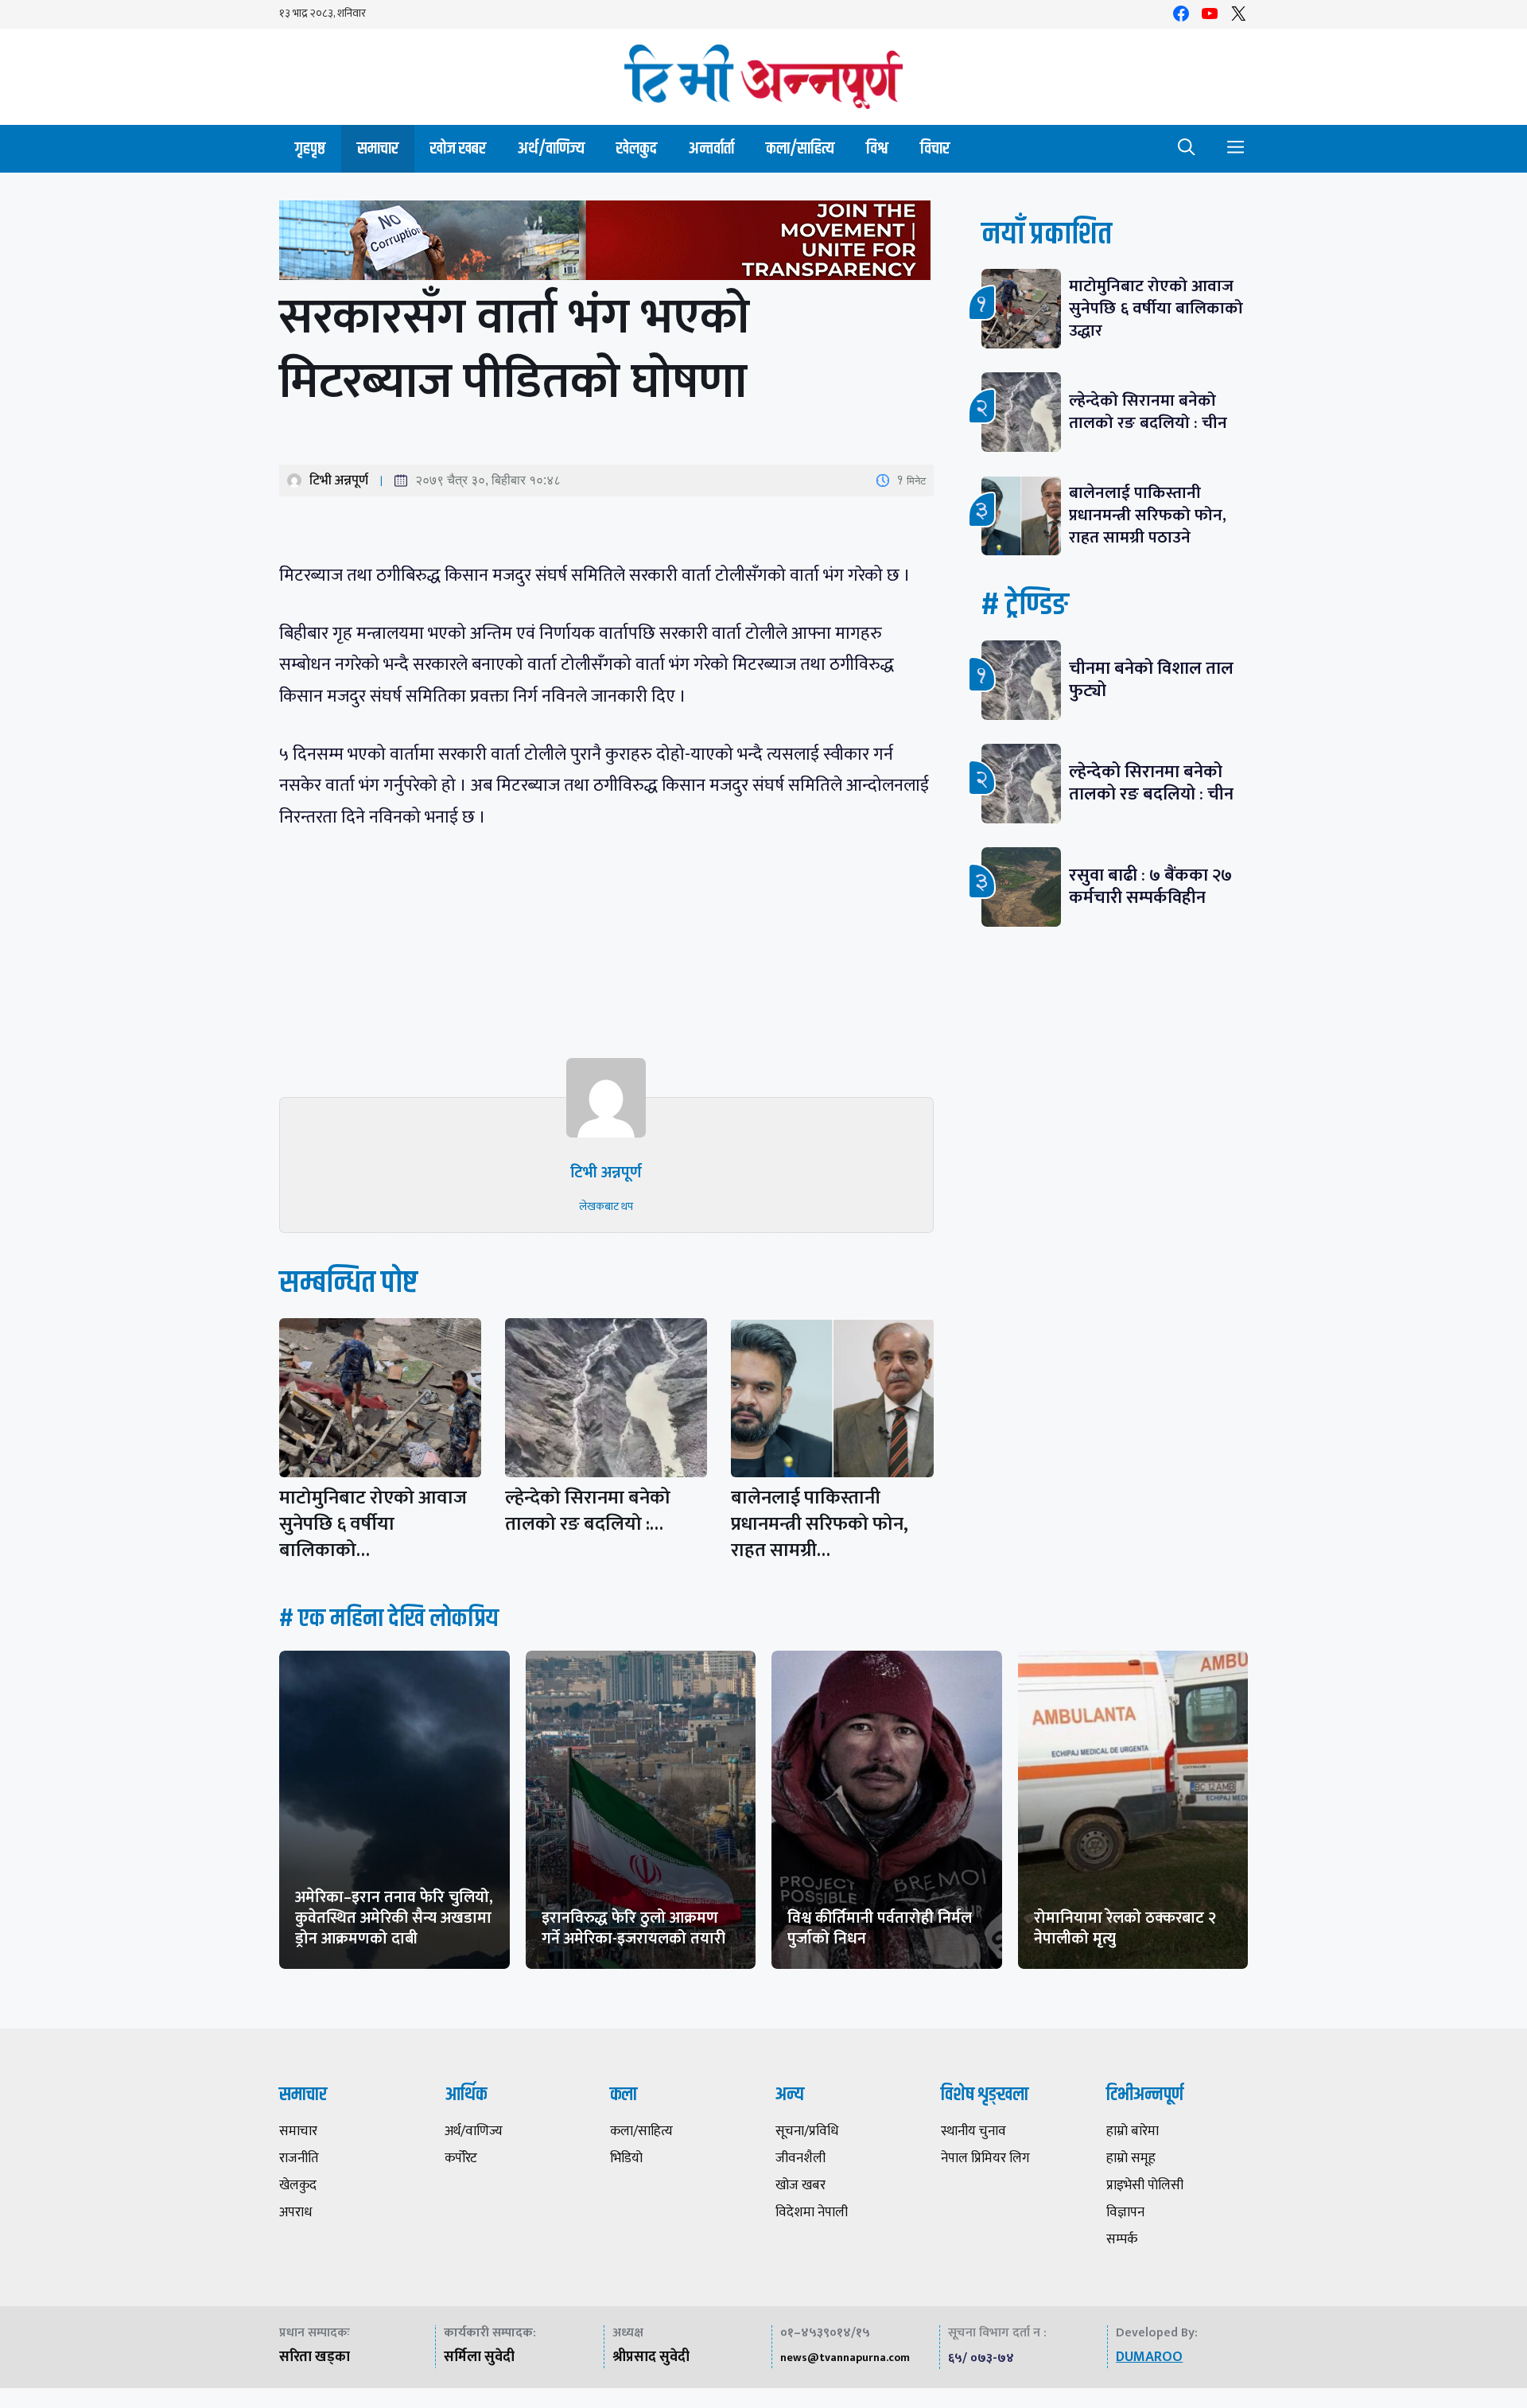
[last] (606, 244)
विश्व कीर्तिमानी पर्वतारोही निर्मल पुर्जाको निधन (880, 1928)
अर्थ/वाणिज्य (551, 148)
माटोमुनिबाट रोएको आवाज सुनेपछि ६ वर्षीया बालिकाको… (373, 1524)
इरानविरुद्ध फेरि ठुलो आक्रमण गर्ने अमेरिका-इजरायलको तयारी (633, 1928)
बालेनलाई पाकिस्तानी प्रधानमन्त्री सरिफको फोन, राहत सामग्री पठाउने (1148, 515)
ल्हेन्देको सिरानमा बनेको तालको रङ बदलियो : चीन (1148, 412)
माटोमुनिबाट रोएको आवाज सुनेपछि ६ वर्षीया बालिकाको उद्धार (1156, 308)
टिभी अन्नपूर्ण (339, 480)
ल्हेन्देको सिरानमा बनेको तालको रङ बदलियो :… (588, 1511)
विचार (935, 148)
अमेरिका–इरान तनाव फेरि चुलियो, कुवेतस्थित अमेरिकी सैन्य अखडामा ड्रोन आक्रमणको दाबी (394, 1918)
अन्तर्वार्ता (711, 148)
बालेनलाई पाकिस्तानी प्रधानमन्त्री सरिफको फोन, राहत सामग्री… (820, 1524)
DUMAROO (1149, 2357)
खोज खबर (458, 148)
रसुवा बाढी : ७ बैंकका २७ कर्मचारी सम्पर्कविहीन (1150, 887)
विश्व (877, 148)
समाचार (378, 148)
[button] (1187, 149)
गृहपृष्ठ (310, 148)
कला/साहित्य (800, 148)
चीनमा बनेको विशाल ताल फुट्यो (1151, 680)
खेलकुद (637, 148)
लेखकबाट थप (606, 1206)
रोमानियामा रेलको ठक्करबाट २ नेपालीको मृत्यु (1125, 1928)
